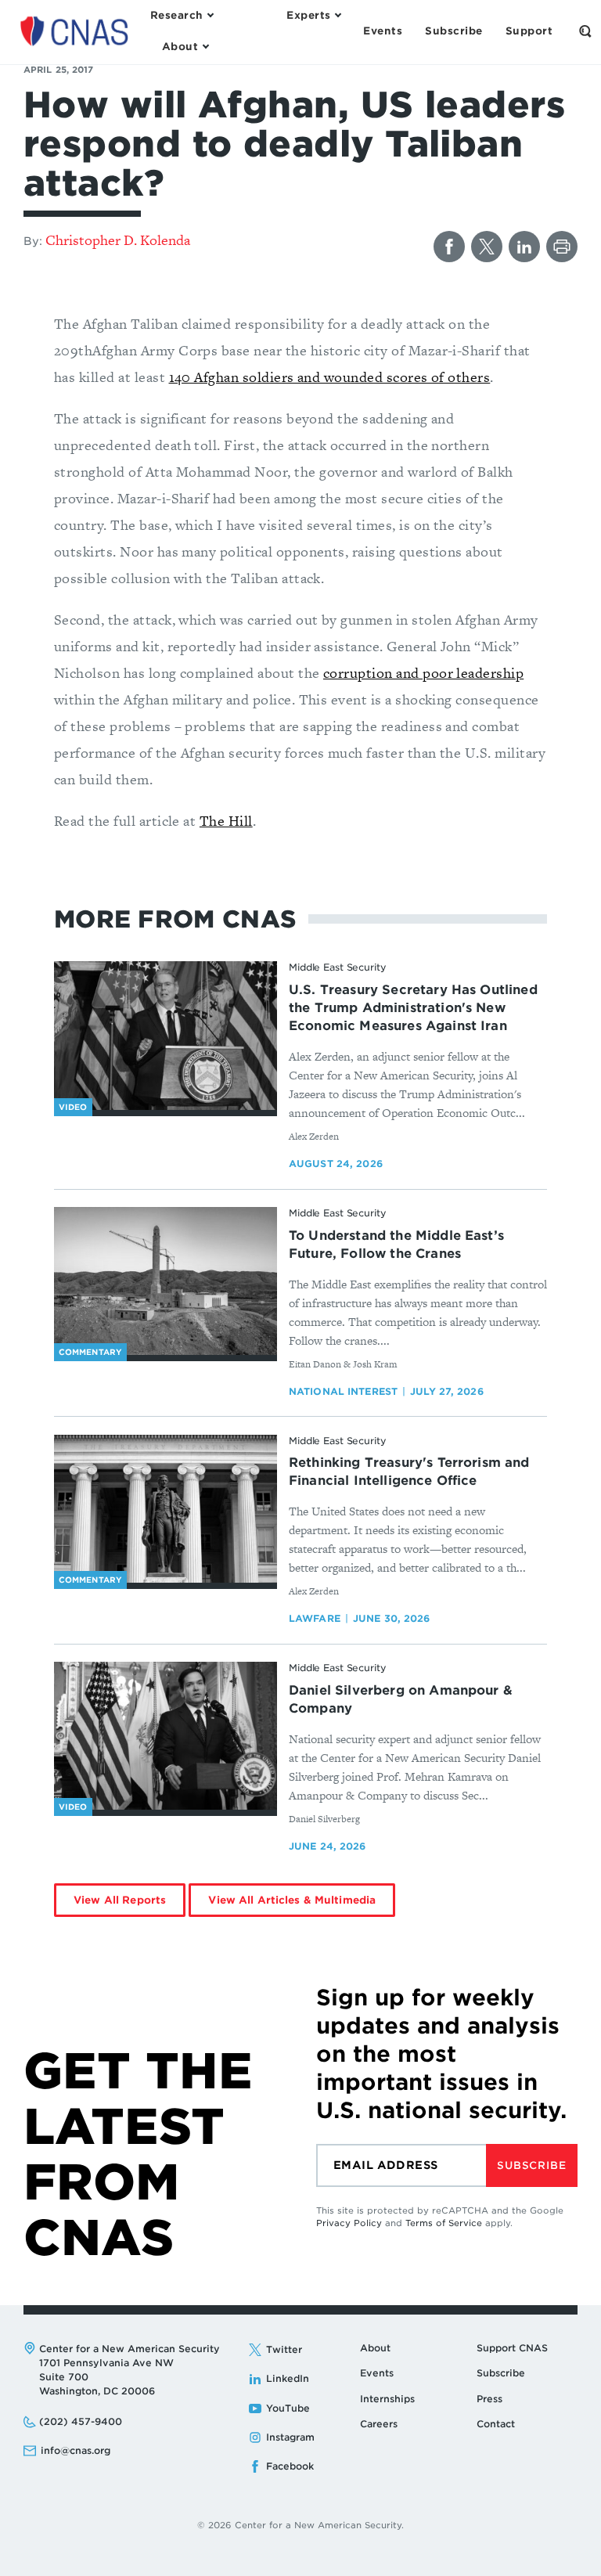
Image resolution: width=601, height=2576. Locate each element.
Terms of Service (444, 2223)
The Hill (226, 821)
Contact (496, 2424)
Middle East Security (338, 967)
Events (377, 2373)
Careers (379, 2424)
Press (489, 2399)
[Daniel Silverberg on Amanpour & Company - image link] (166, 1736)
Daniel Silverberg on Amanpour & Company (401, 1699)
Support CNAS (512, 2348)
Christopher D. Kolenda (118, 240)
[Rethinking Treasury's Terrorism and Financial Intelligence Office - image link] (166, 1509)
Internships (387, 2399)
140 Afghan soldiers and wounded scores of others (330, 377)
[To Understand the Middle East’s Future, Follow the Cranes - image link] (166, 1281)
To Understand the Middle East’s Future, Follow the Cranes (396, 1245)
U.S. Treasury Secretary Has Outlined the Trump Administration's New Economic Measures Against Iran (413, 1008)
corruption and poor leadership (423, 673)
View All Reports (120, 1900)
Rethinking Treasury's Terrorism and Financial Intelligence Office (409, 1472)
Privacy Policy (349, 2223)
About (375, 2348)
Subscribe (531, 2165)
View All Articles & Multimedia (292, 1900)
